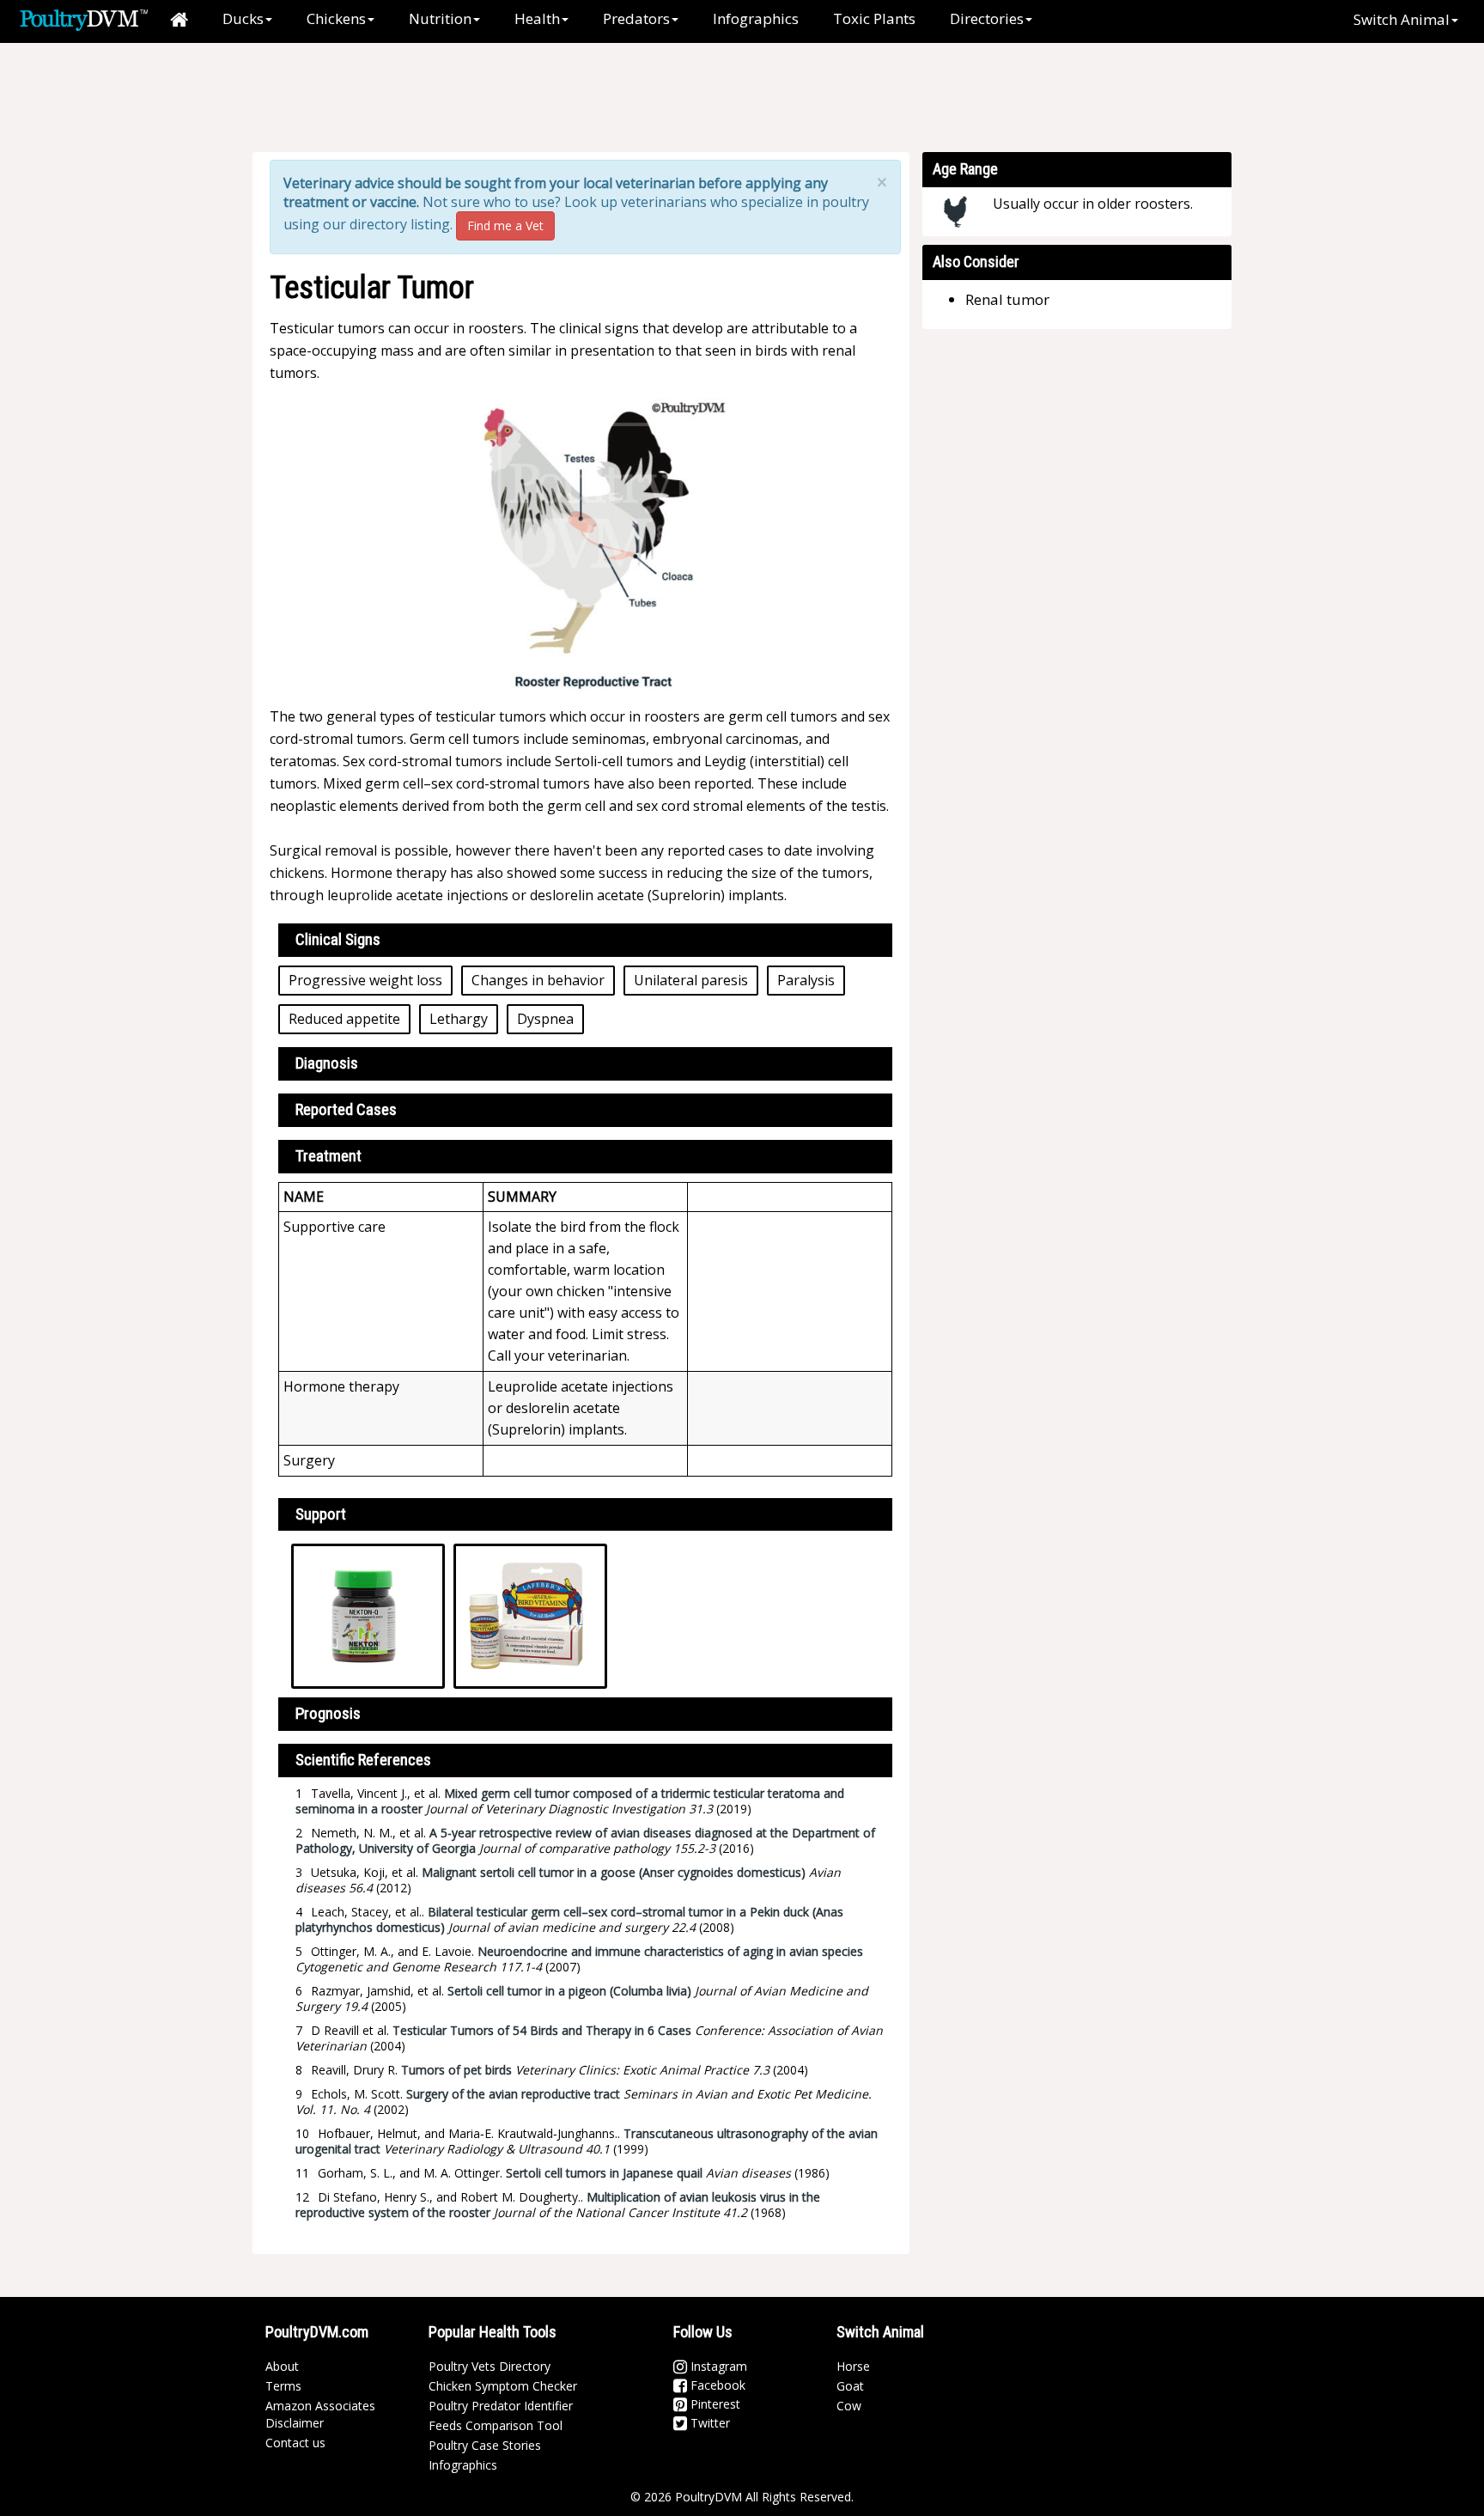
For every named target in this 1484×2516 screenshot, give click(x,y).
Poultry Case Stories (485, 2445)
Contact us (295, 2443)
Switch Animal (1402, 19)
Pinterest (714, 2404)
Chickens (336, 18)
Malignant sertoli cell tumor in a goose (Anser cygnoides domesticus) (614, 1872)
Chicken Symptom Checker (503, 2386)
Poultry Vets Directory (490, 2366)
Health (537, 18)
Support (321, 1514)
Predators (636, 18)
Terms (283, 2386)
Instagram (717, 2366)
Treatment (328, 1156)
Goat (850, 2386)
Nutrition (440, 18)
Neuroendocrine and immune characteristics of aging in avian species (670, 1951)
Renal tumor (1007, 299)
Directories (987, 18)
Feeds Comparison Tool (496, 2425)
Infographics (756, 18)
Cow (849, 2406)
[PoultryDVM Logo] (84, 18)
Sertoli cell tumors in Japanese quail (604, 2173)
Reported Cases (346, 1109)
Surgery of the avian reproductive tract (513, 2094)
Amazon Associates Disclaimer (320, 2414)
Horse (853, 2366)
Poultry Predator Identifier (501, 2406)
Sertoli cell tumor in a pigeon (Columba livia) (569, 1991)
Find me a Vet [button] (505, 225)
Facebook (716, 2385)
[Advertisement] (552, 99)
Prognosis (328, 1713)
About (282, 2366)
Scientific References (363, 1760)
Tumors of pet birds (456, 2070)
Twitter (709, 2423)
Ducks (243, 18)
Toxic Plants (874, 18)
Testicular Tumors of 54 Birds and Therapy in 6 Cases (542, 2030)
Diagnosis (327, 1063)
